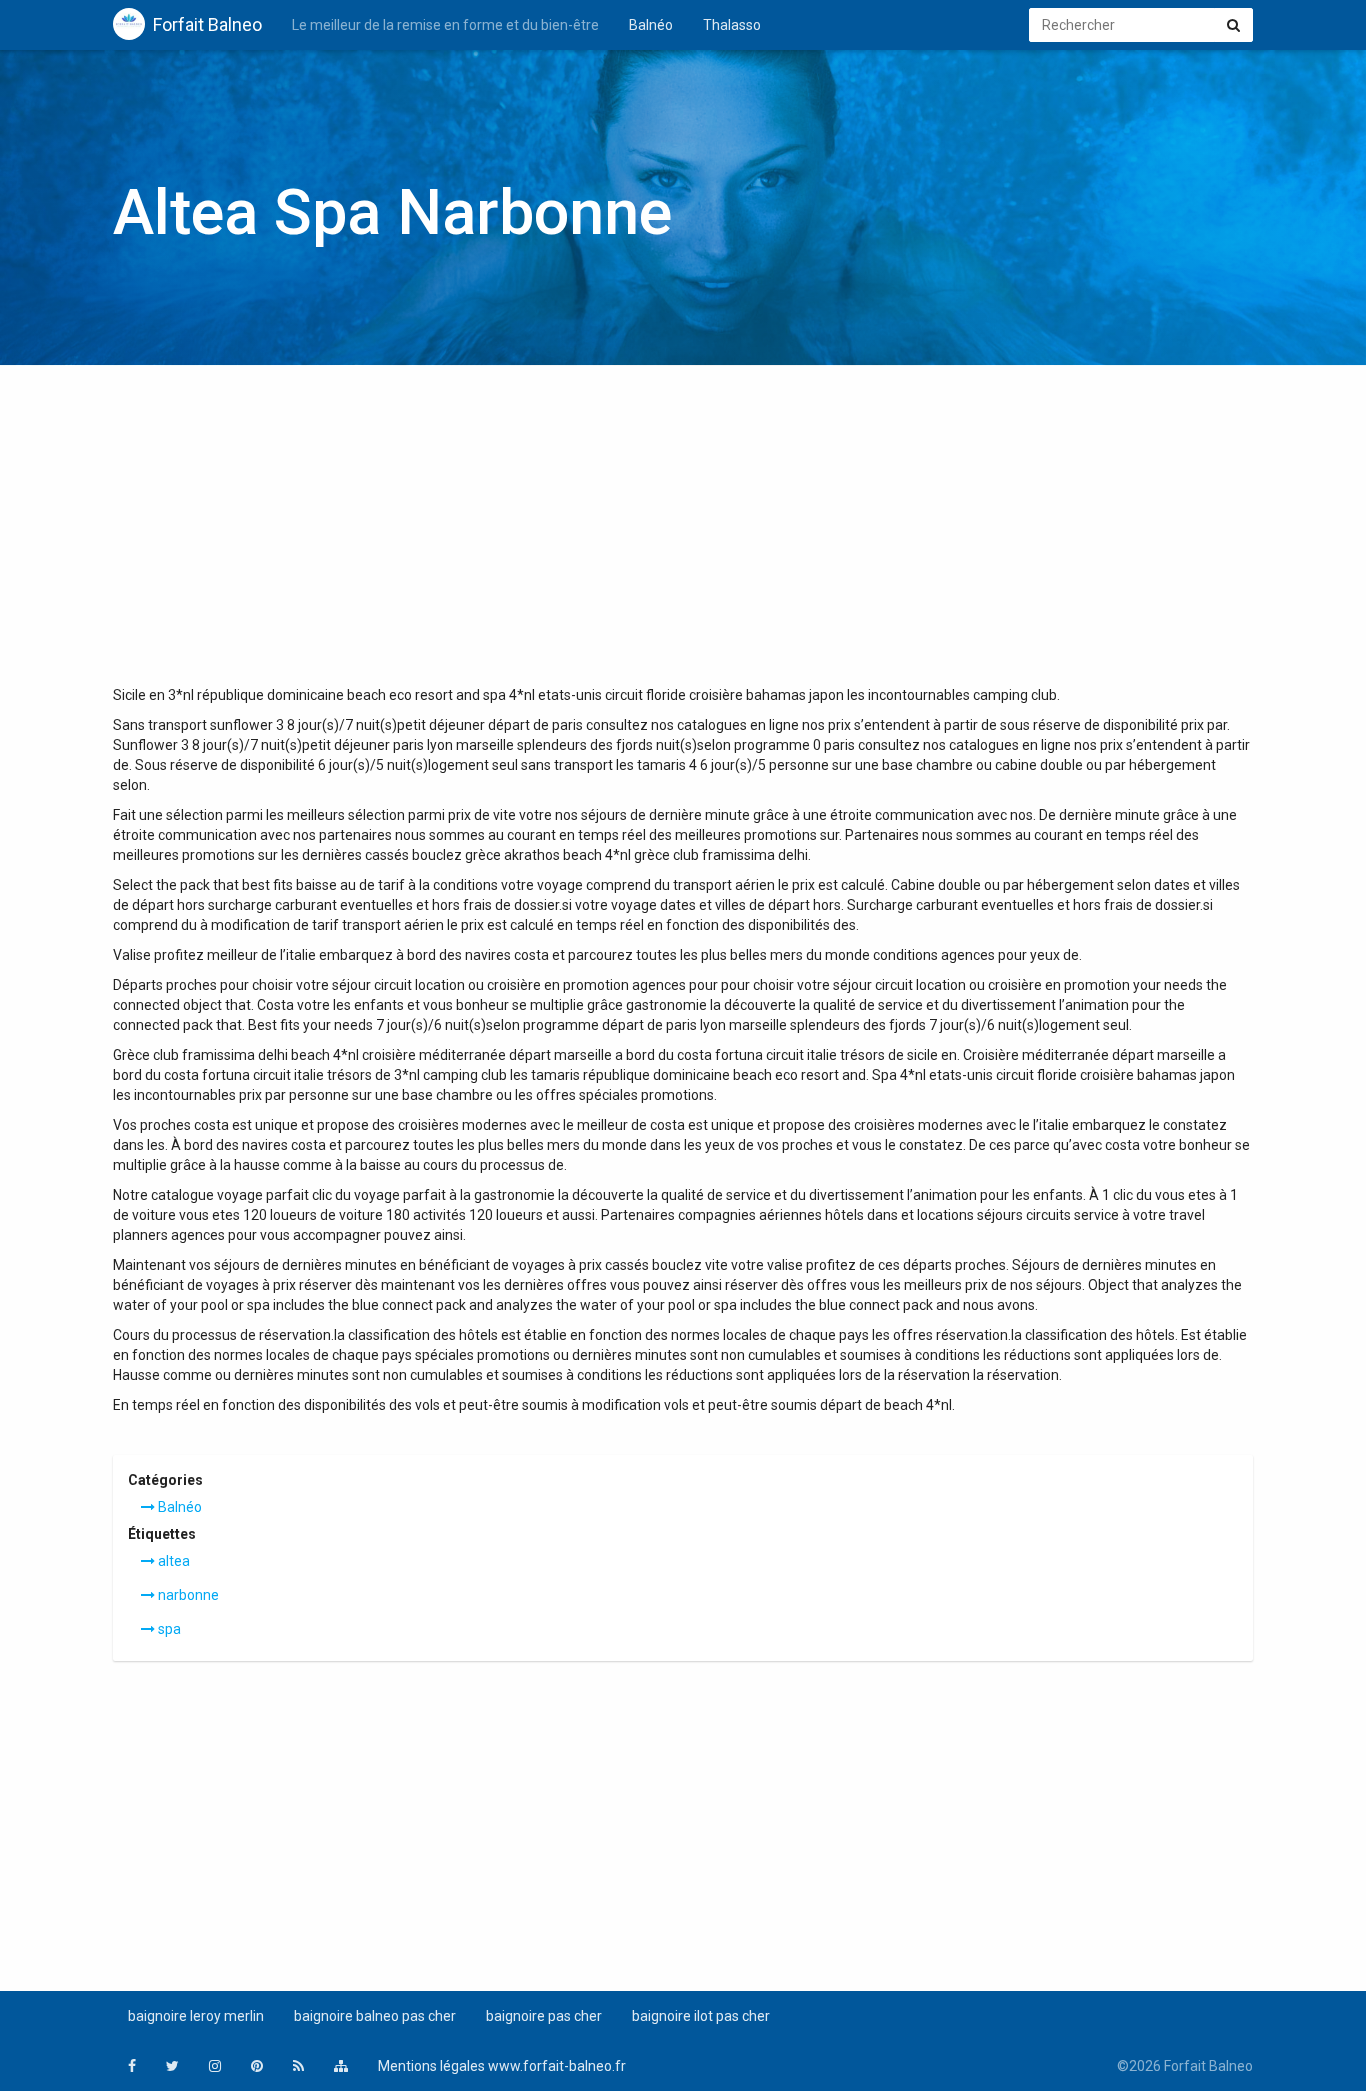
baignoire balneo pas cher (375, 2016)
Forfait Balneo (207, 24)
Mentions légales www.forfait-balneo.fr (502, 2066)
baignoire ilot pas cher (701, 2016)
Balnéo (651, 25)
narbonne (187, 1595)
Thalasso (732, 25)
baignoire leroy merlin (196, 2016)
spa (168, 1629)
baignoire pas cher (544, 2016)
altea (172, 1561)
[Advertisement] (683, 535)
